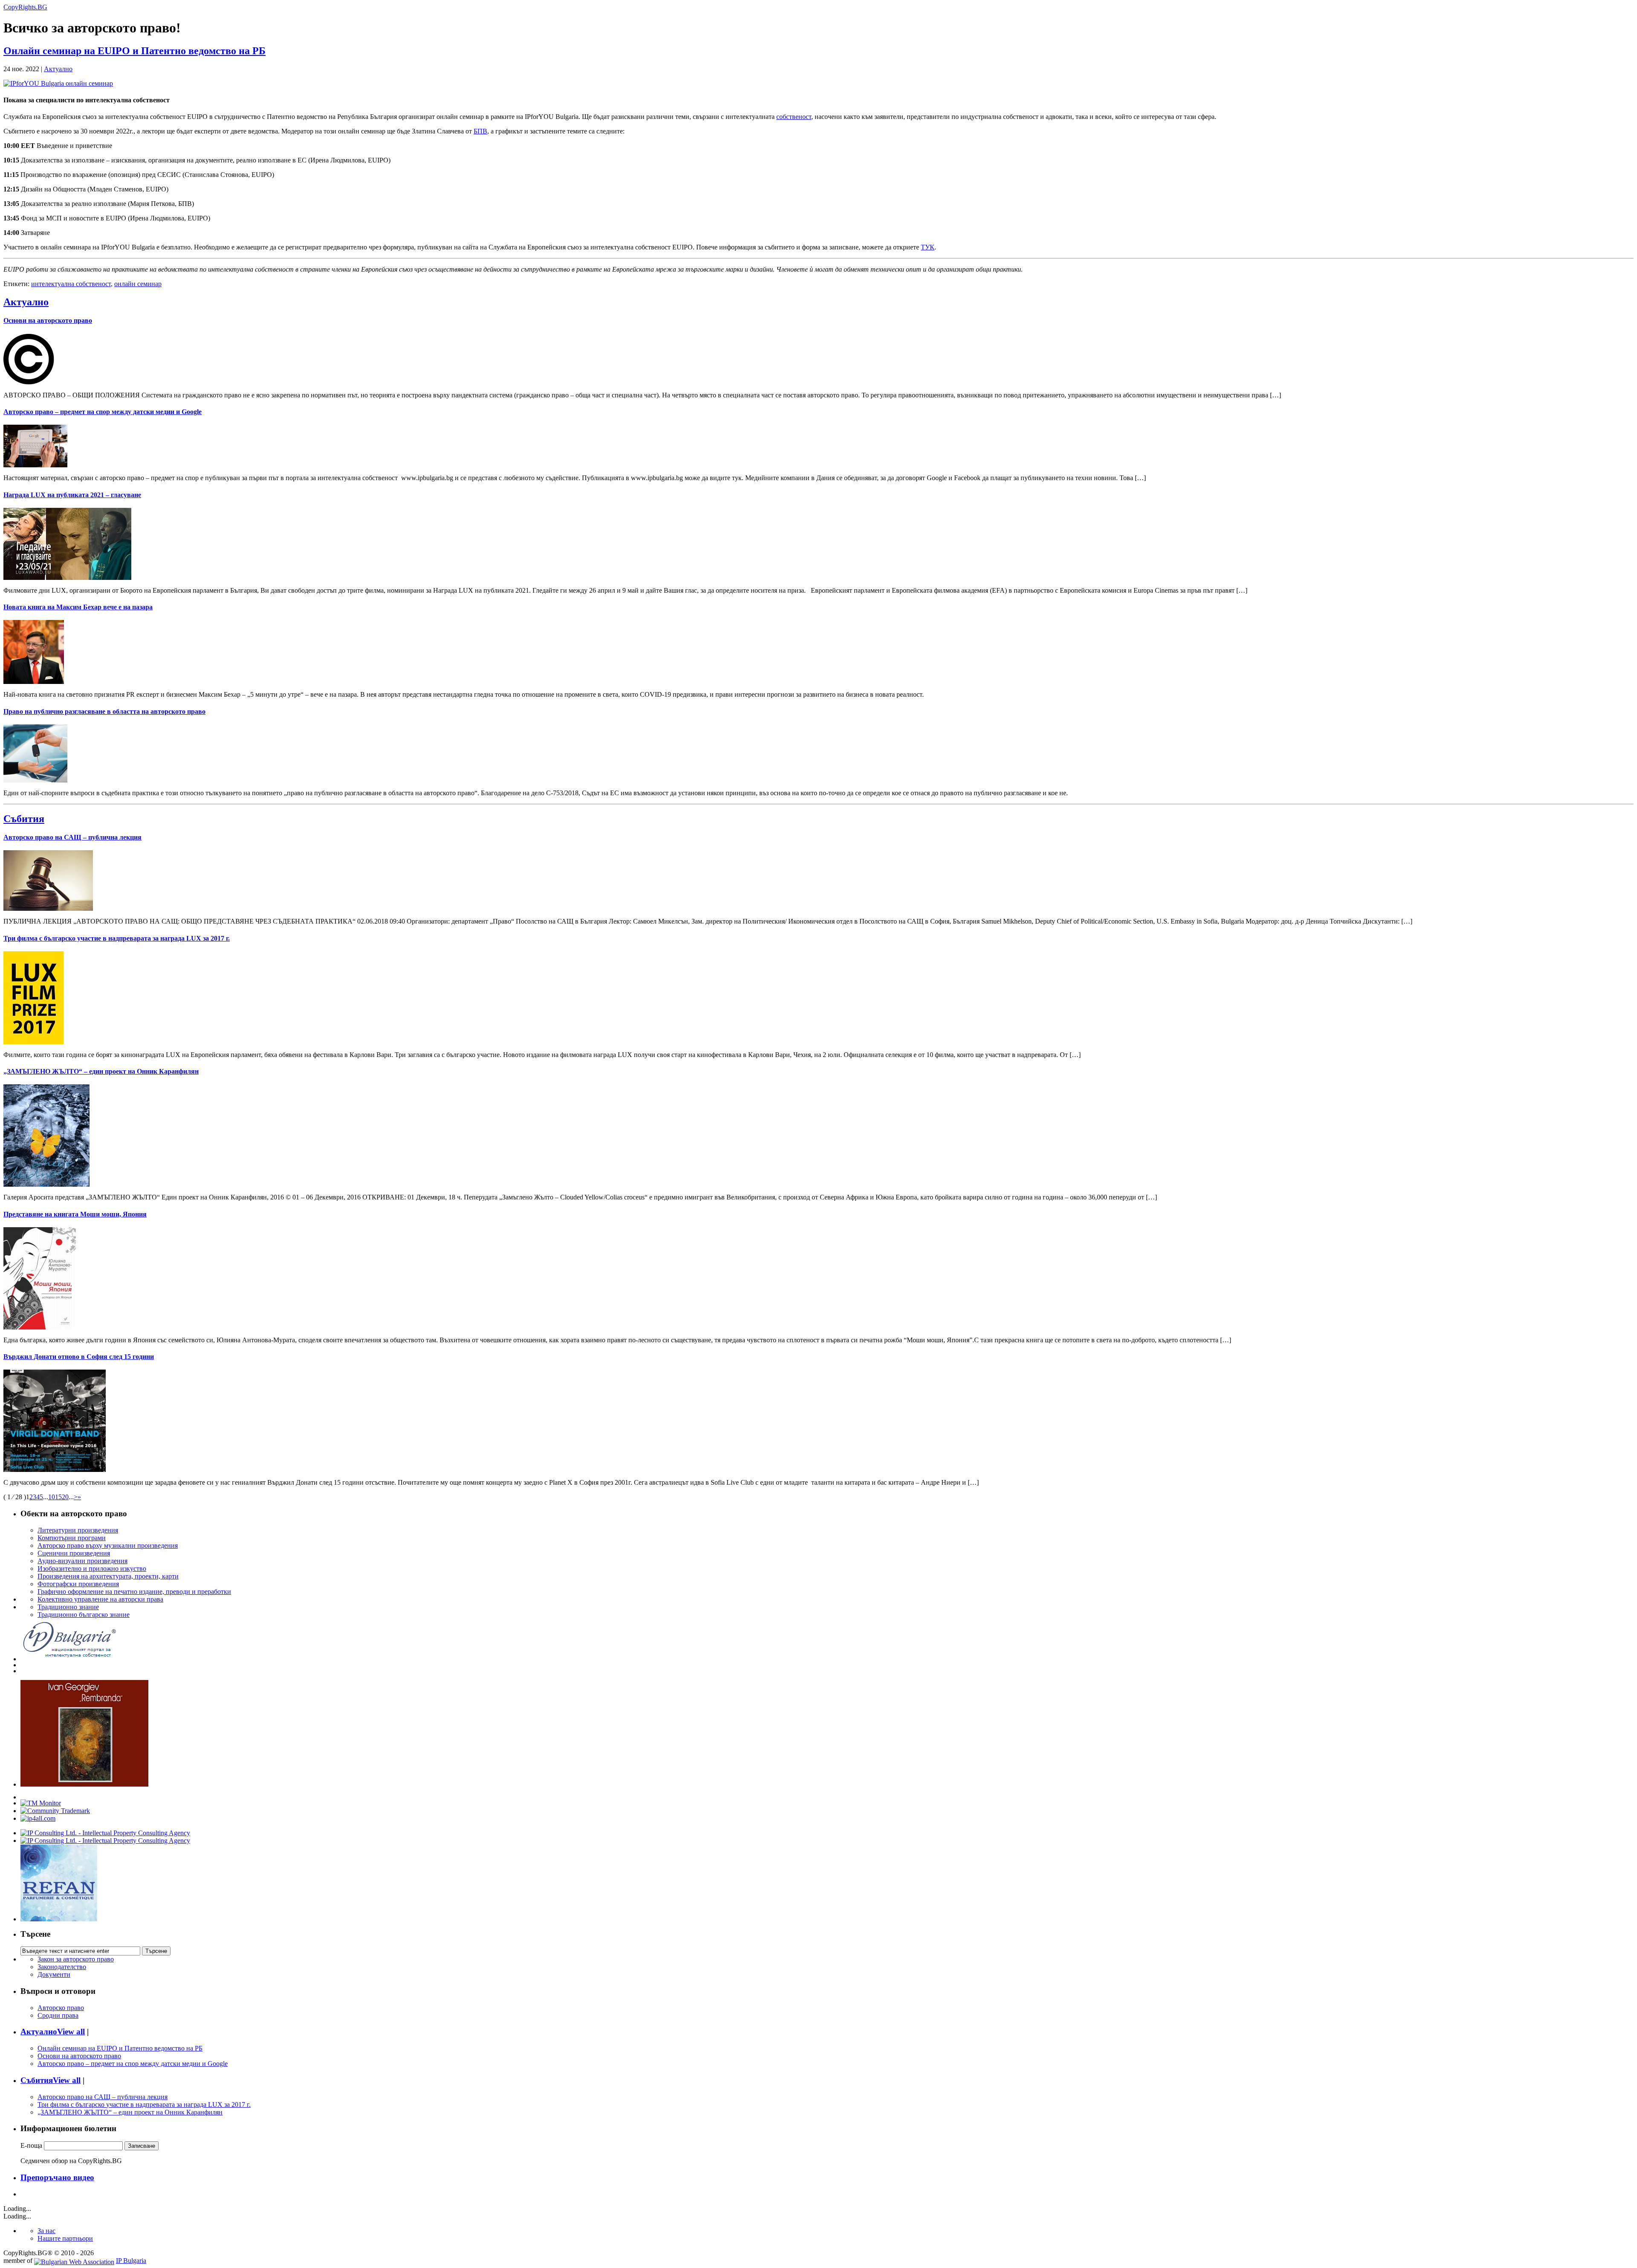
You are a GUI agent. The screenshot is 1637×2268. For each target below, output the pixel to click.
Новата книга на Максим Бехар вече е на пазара (78, 607)
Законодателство (62, 1967)
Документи (54, 1974)
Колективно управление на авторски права (100, 1599)
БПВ (480, 131)
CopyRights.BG (25, 7)
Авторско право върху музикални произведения (108, 1545)
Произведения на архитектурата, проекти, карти (108, 1576)
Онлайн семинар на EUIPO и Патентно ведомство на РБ (134, 51)
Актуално (58, 69)
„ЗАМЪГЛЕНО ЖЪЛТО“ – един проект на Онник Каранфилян (101, 1071)
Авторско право (61, 2008)
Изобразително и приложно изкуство (92, 1568)
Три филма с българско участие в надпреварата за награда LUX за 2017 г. (117, 938)
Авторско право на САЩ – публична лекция (72, 837)
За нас (46, 2231)
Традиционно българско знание (84, 1615)
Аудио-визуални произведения (82, 1561)
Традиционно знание (68, 1607)
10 (52, 1497)
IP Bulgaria (131, 2261)
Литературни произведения (78, 1530)
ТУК (928, 247)
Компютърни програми (72, 1538)
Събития (24, 819)
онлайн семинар (138, 284)
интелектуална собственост (71, 284)
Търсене (35, 1934)
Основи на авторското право (48, 320)
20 (65, 1497)
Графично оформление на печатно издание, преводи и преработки (134, 1592)
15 (58, 1497)
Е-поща (31, 2145)
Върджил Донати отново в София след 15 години (79, 1357)
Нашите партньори (65, 2238)
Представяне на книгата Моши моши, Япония (75, 1214)
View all (71, 2032)
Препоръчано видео (57, 2177)
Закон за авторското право (76, 1959)
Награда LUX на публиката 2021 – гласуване (72, 495)
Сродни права (58, 2015)
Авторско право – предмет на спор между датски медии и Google (103, 412)
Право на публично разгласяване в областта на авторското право (104, 711)
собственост (794, 117)
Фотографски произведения (78, 1584)
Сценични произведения (74, 1553)
